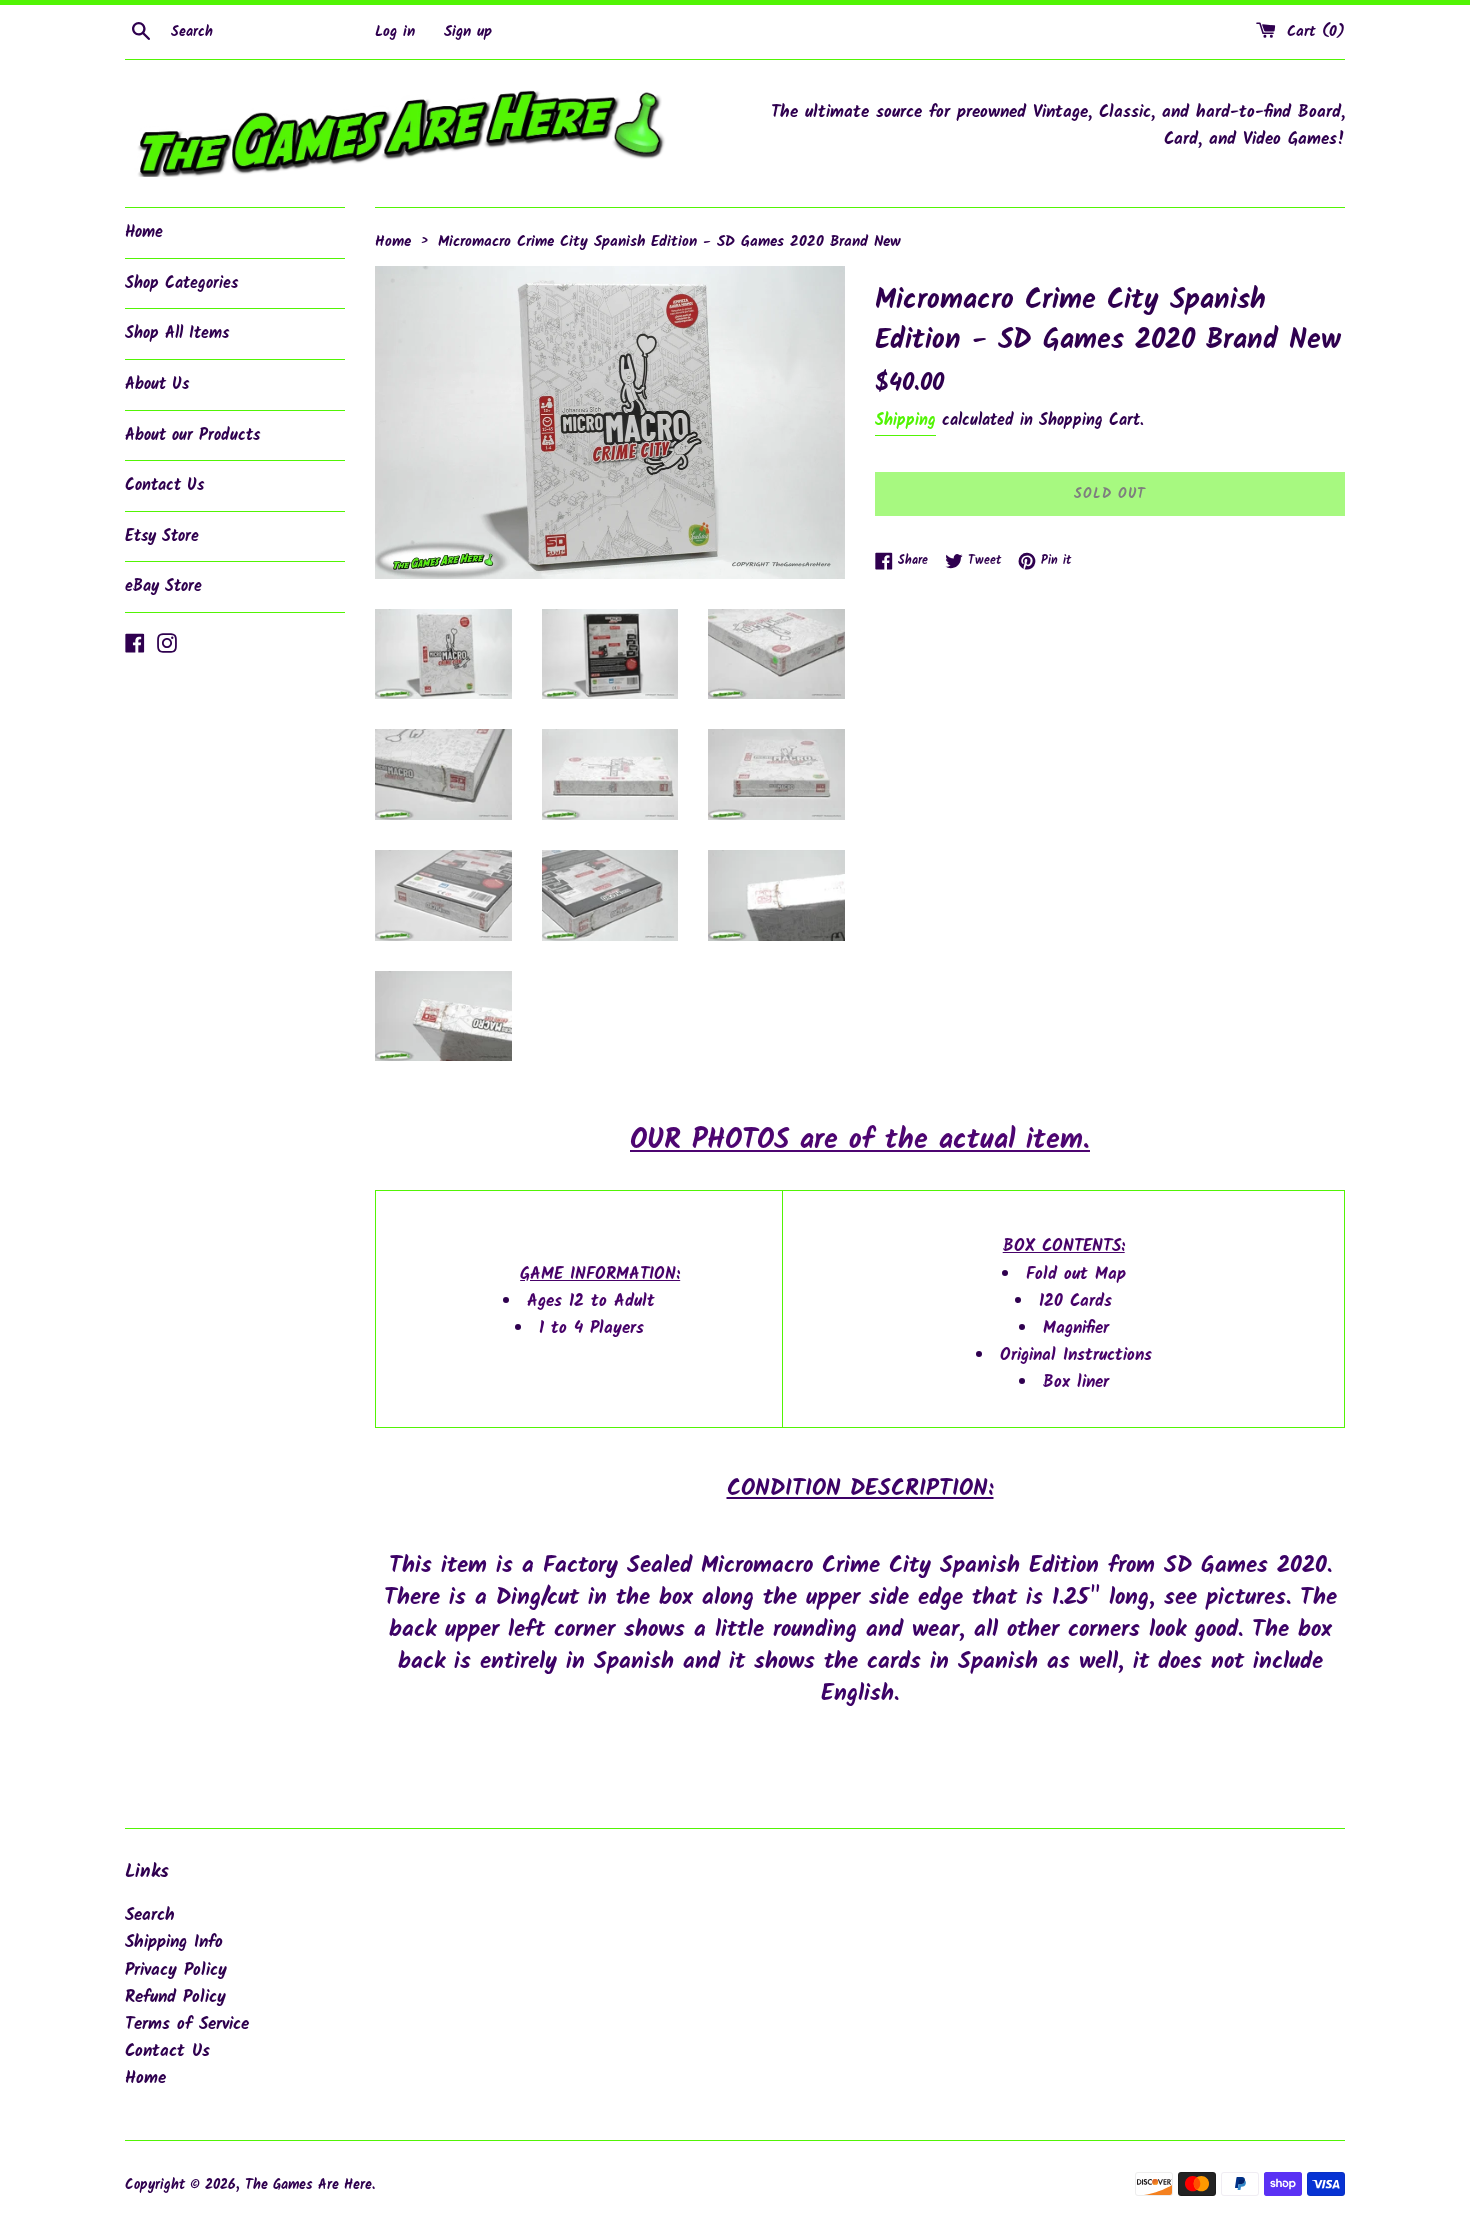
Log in (395, 32)
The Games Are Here (308, 2185)
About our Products (192, 435)
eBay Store (163, 586)
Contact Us (164, 485)
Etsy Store (162, 536)
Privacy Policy (176, 1970)
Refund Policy (175, 1997)
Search (150, 1915)
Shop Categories (181, 283)
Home (144, 232)
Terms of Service (187, 2024)
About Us (157, 384)
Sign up (468, 32)
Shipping (905, 420)
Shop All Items (177, 333)
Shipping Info (174, 1942)
